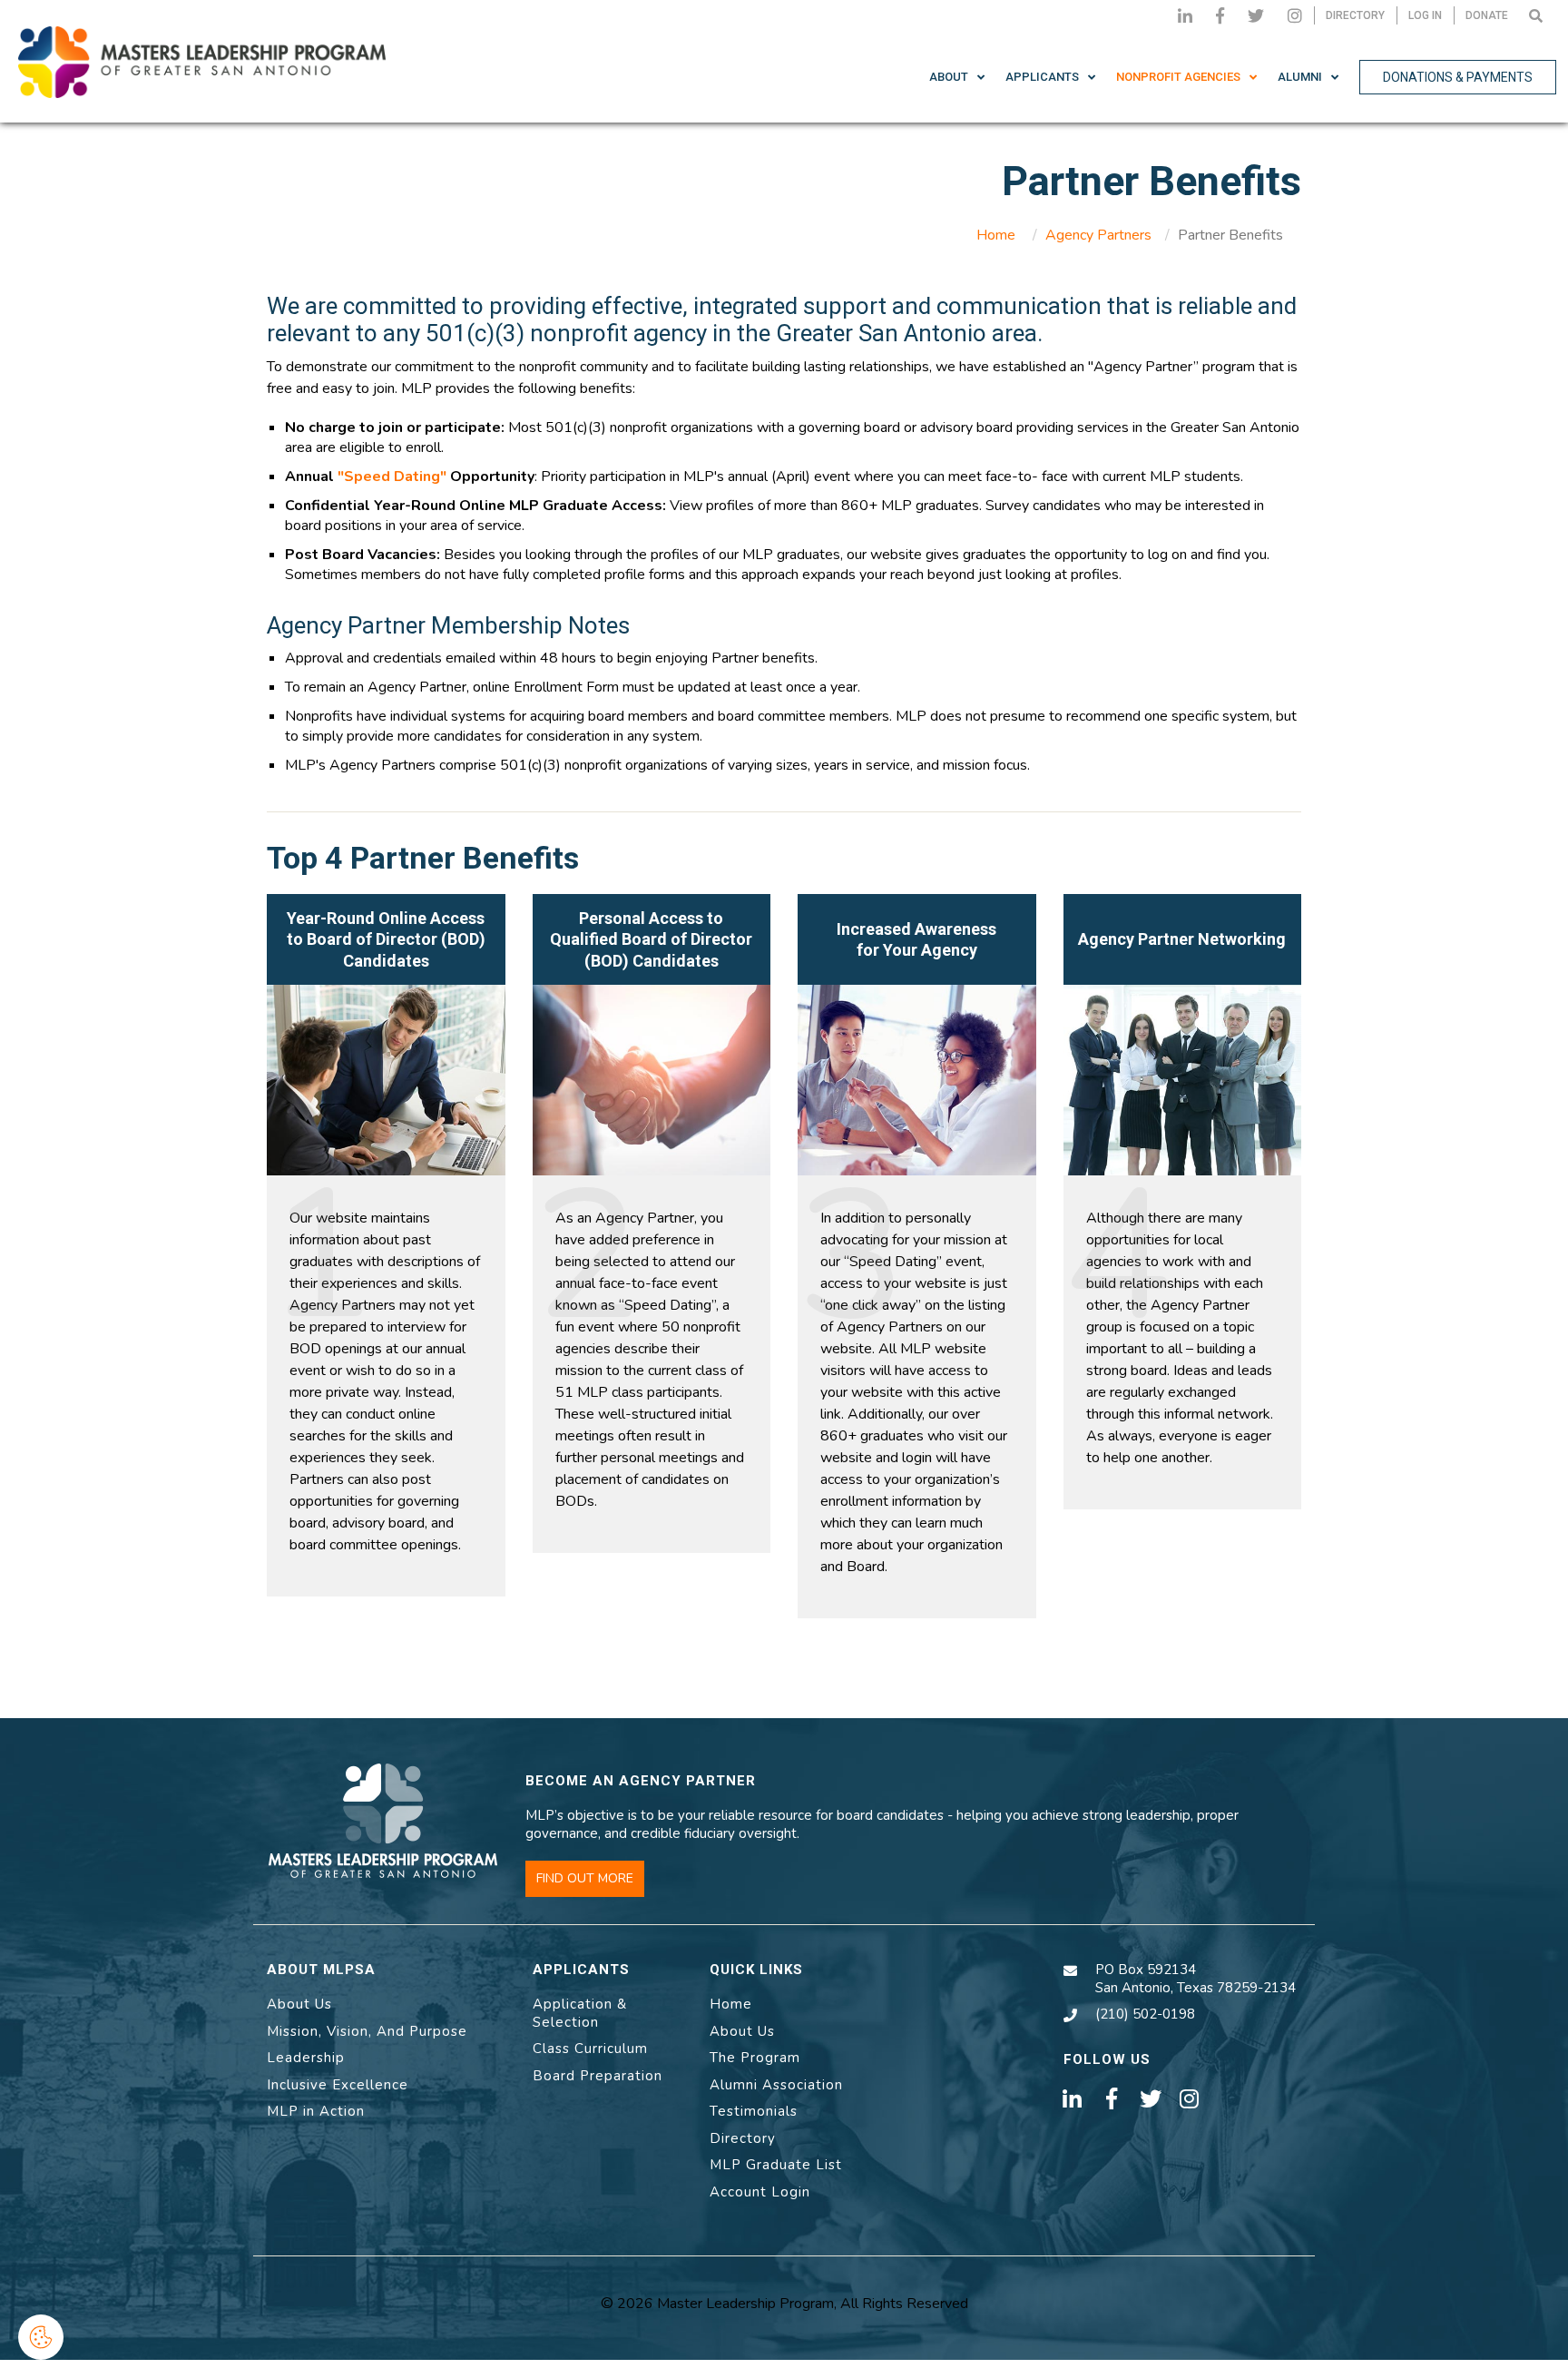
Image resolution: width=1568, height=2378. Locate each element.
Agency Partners (1098, 235)
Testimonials (754, 2111)
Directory (743, 2138)
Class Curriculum (590, 2049)
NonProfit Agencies (1178, 77)
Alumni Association (776, 2085)
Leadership (306, 2058)
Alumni (1300, 77)
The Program (755, 2058)
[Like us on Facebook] (1220, 15)
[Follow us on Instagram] (1295, 15)
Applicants (1042, 77)
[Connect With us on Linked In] (1185, 15)
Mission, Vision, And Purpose (367, 2031)
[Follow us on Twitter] (1256, 15)
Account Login (760, 2192)
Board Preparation (598, 2076)
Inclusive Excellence (338, 2085)
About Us (299, 2004)
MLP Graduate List (776, 2165)
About (949, 77)
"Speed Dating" (392, 477)
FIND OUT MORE (585, 1878)
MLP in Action (316, 2111)
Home (996, 235)
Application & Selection (580, 2013)
